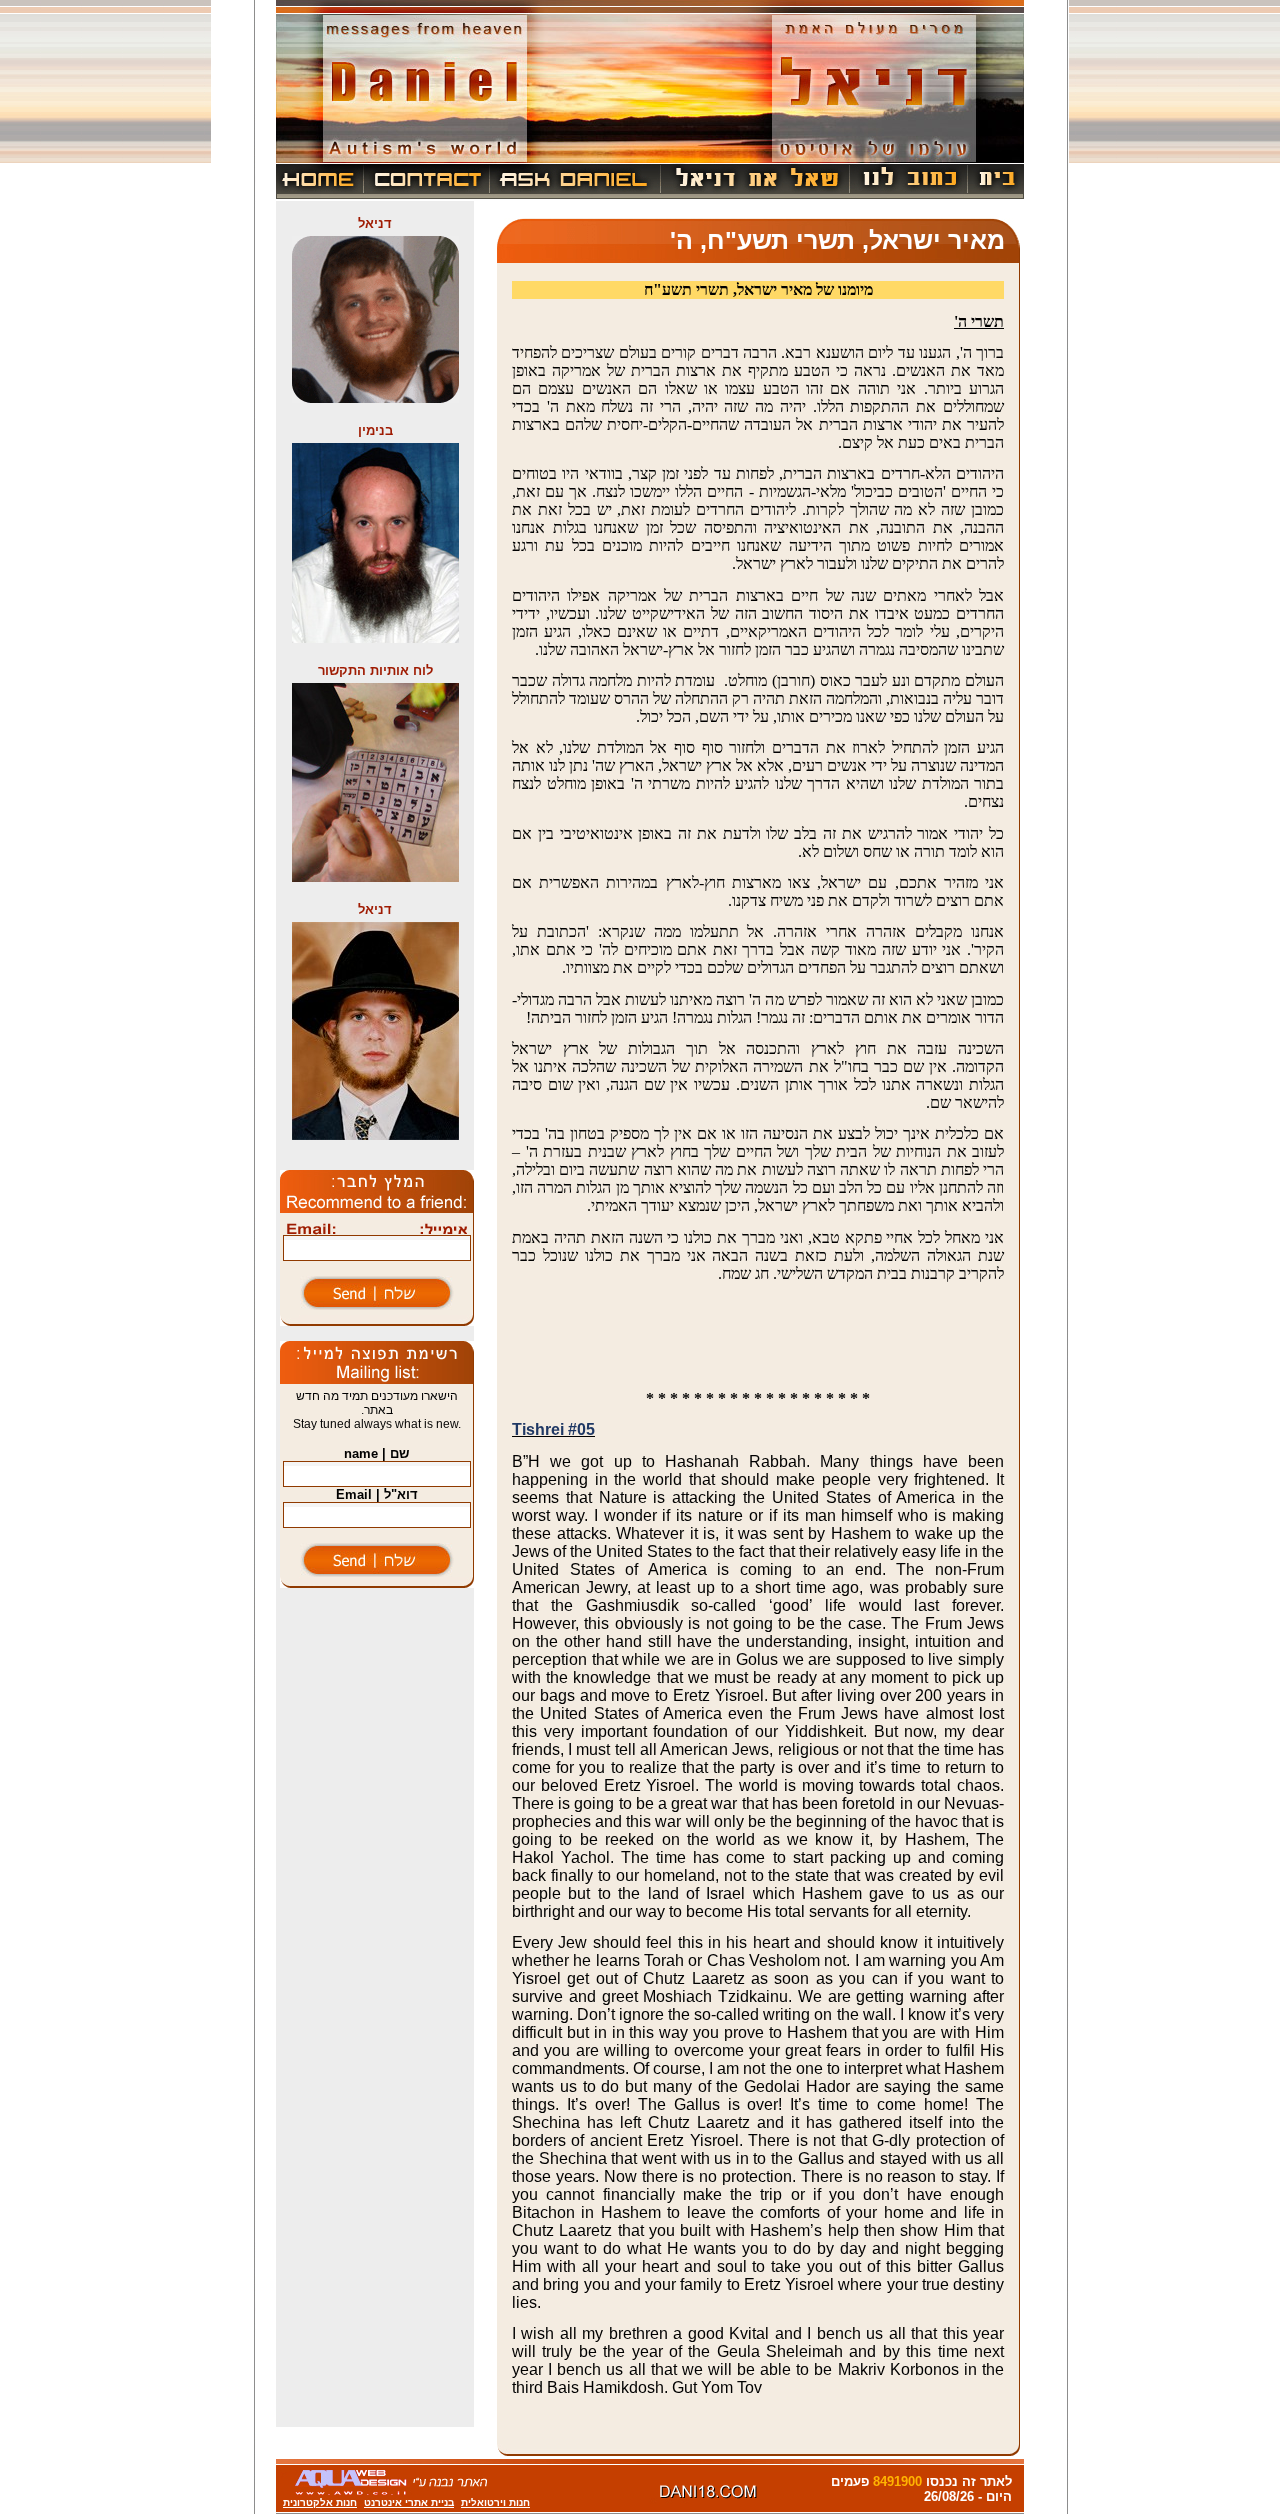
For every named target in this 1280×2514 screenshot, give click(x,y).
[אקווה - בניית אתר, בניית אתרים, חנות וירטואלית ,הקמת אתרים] (392, 2491)
